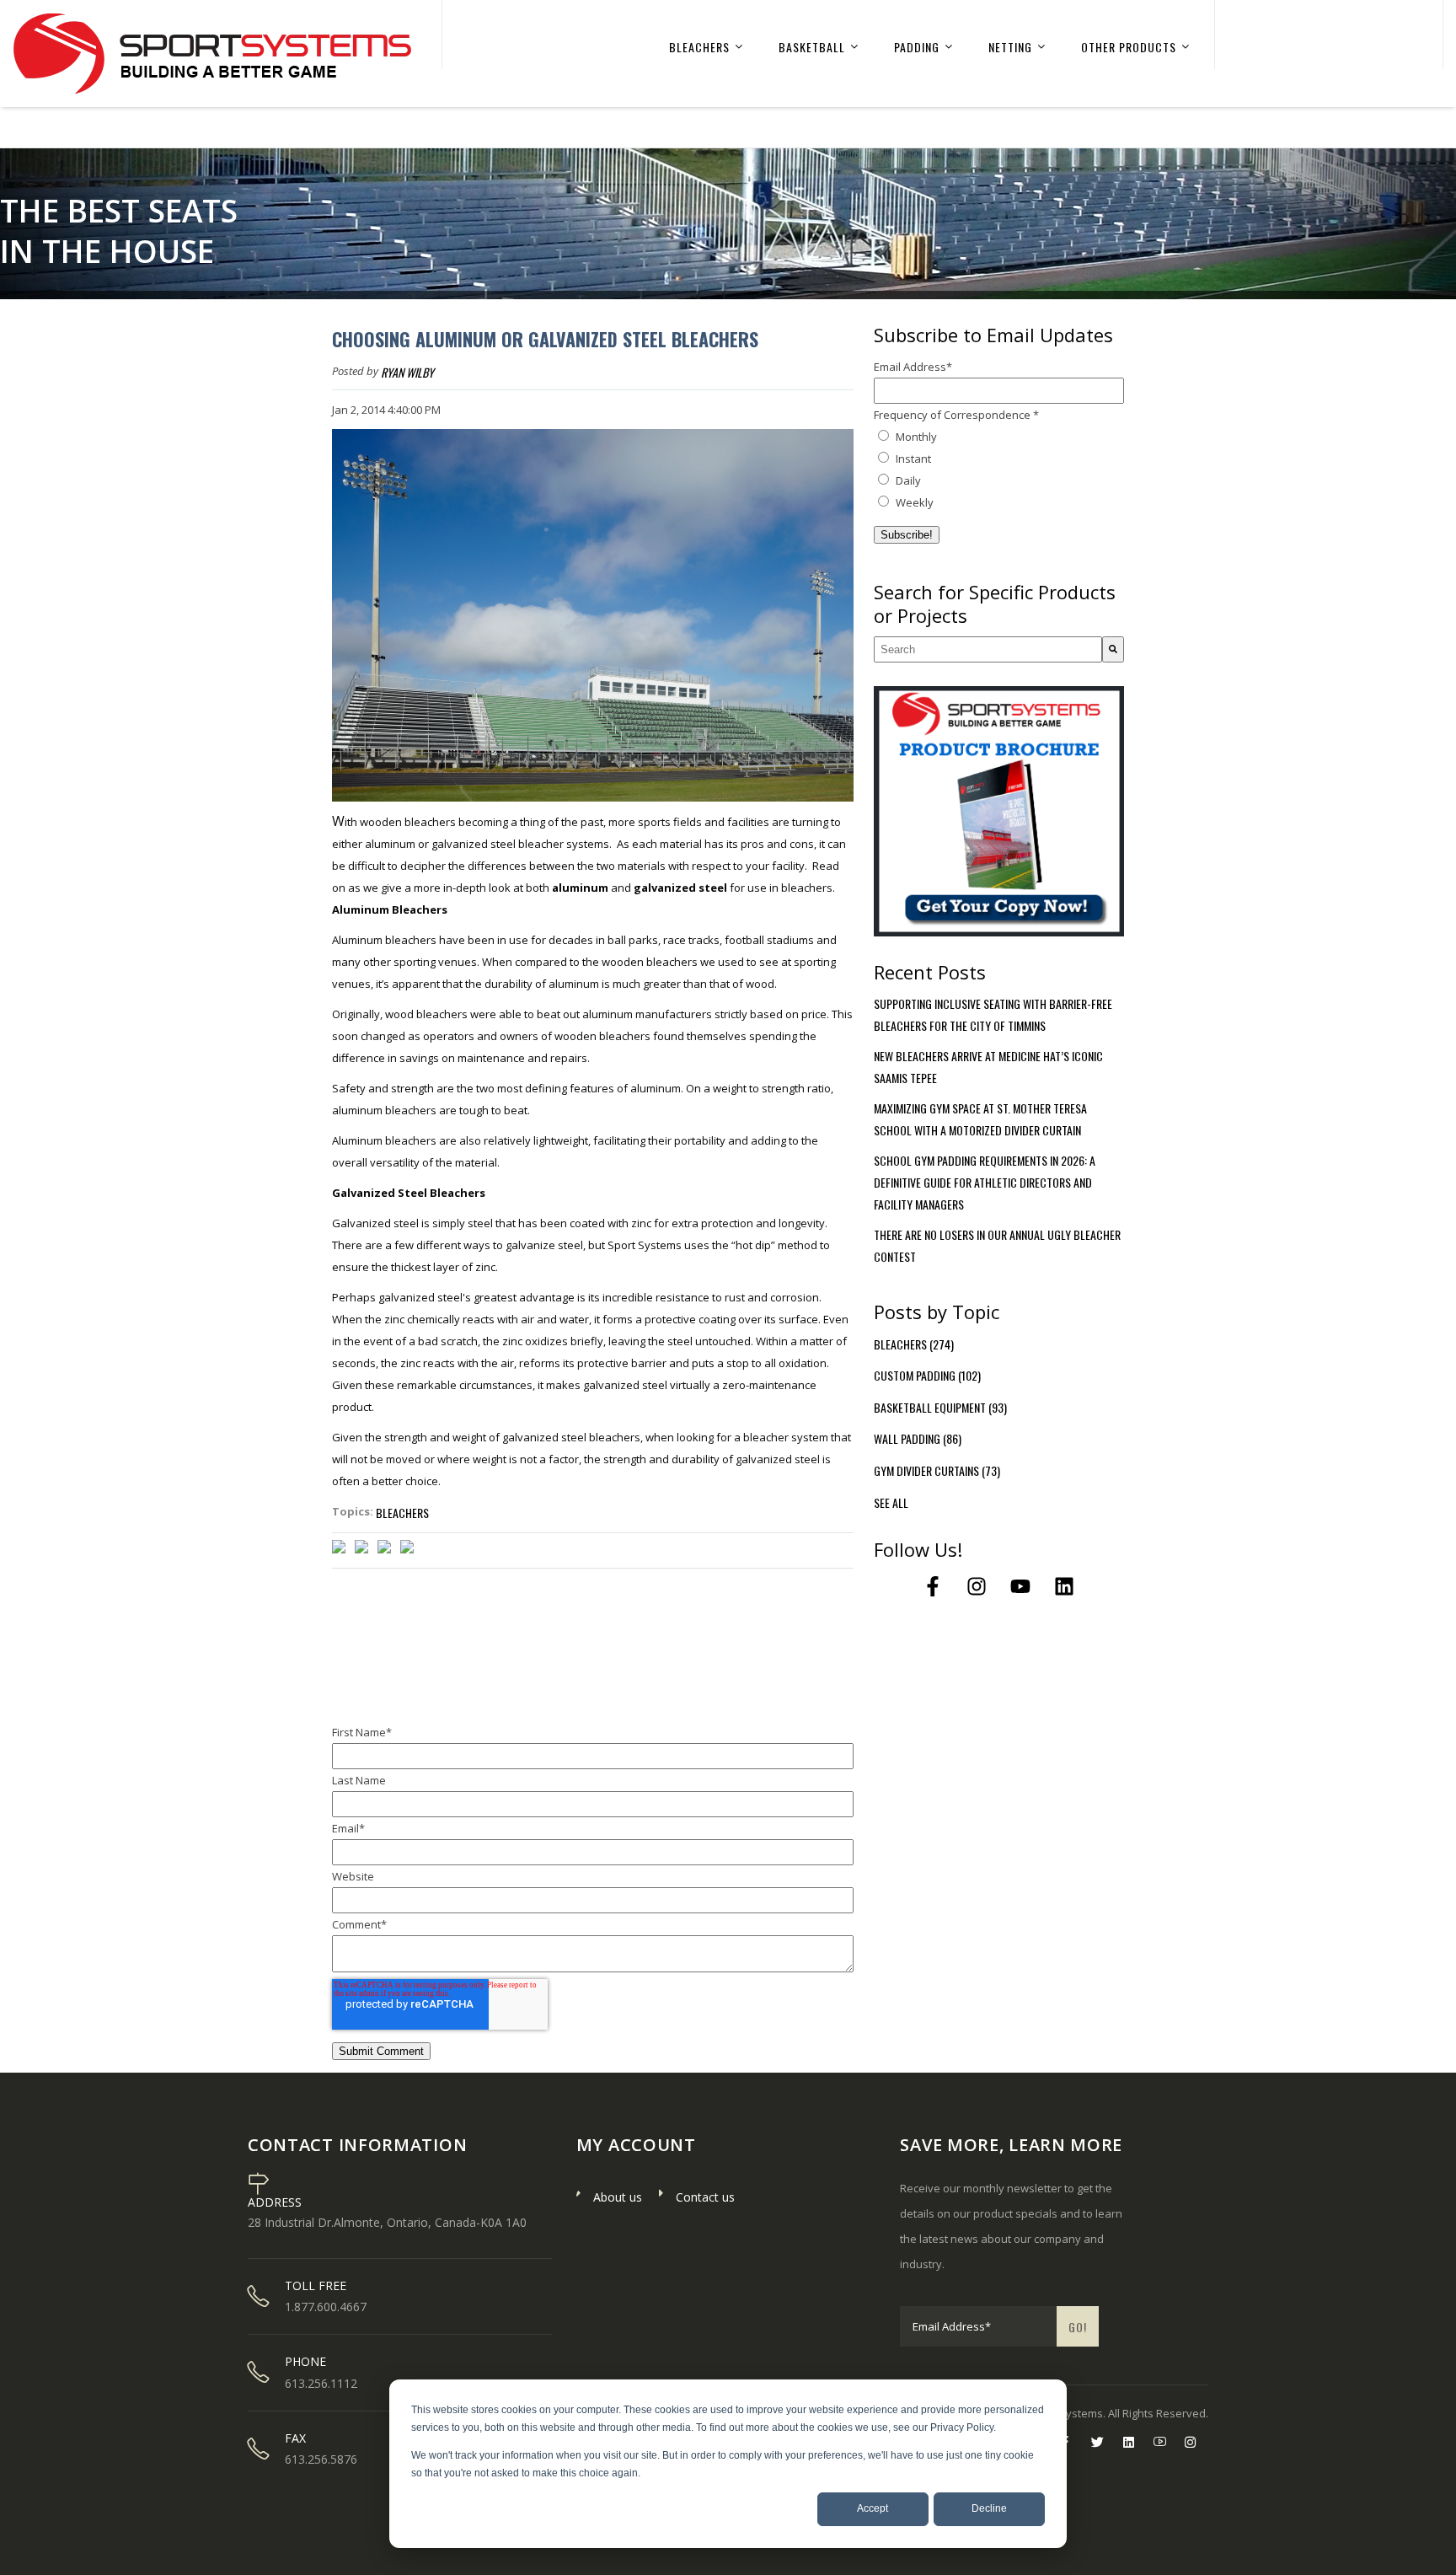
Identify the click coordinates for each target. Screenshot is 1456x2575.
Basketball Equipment (940, 1407)
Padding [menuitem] (917, 47)
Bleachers (402, 1513)
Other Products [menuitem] (1129, 47)
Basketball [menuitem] (812, 47)
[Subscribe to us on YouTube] (1020, 1586)
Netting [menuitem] (1010, 47)
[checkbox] (999, 469)
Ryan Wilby (407, 372)
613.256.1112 (321, 2384)
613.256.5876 (321, 2460)
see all (891, 1502)
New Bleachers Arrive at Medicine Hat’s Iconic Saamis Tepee (988, 1067)
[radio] (999, 437)
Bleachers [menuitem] (699, 47)
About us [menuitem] (618, 2197)
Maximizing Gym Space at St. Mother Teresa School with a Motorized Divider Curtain (980, 1119)
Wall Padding (918, 1438)
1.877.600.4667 (326, 2307)
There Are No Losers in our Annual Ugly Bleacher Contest (997, 1245)
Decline (989, 2508)
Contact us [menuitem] (705, 2197)
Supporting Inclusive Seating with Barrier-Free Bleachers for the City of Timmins (993, 1014)
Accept (873, 2508)
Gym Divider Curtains (937, 1470)
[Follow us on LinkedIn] (1064, 1586)
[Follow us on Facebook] (933, 1586)
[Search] (1113, 649)
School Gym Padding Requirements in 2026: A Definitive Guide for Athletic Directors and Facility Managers (985, 1182)
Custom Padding (927, 1375)
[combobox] (988, 649)
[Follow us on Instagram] (977, 1586)
